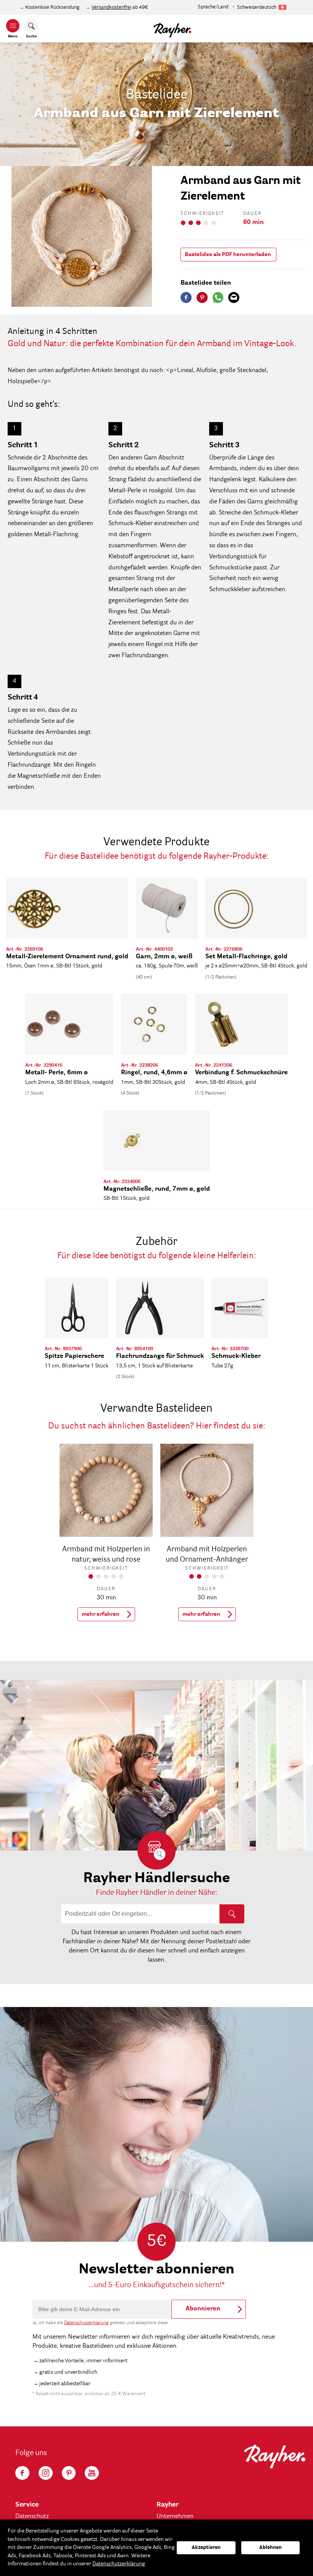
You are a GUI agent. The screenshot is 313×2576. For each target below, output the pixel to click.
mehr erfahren (101, 1614)
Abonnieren (203, 2309)
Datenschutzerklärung (86, 2323)
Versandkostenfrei (111, 7)
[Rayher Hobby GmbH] (172, 29)
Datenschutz (32, 2516)
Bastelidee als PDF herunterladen (228, 255)
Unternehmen (175, 2516)
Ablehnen (270, 2548)
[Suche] (232, 1914)
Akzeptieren (206, 2548)
